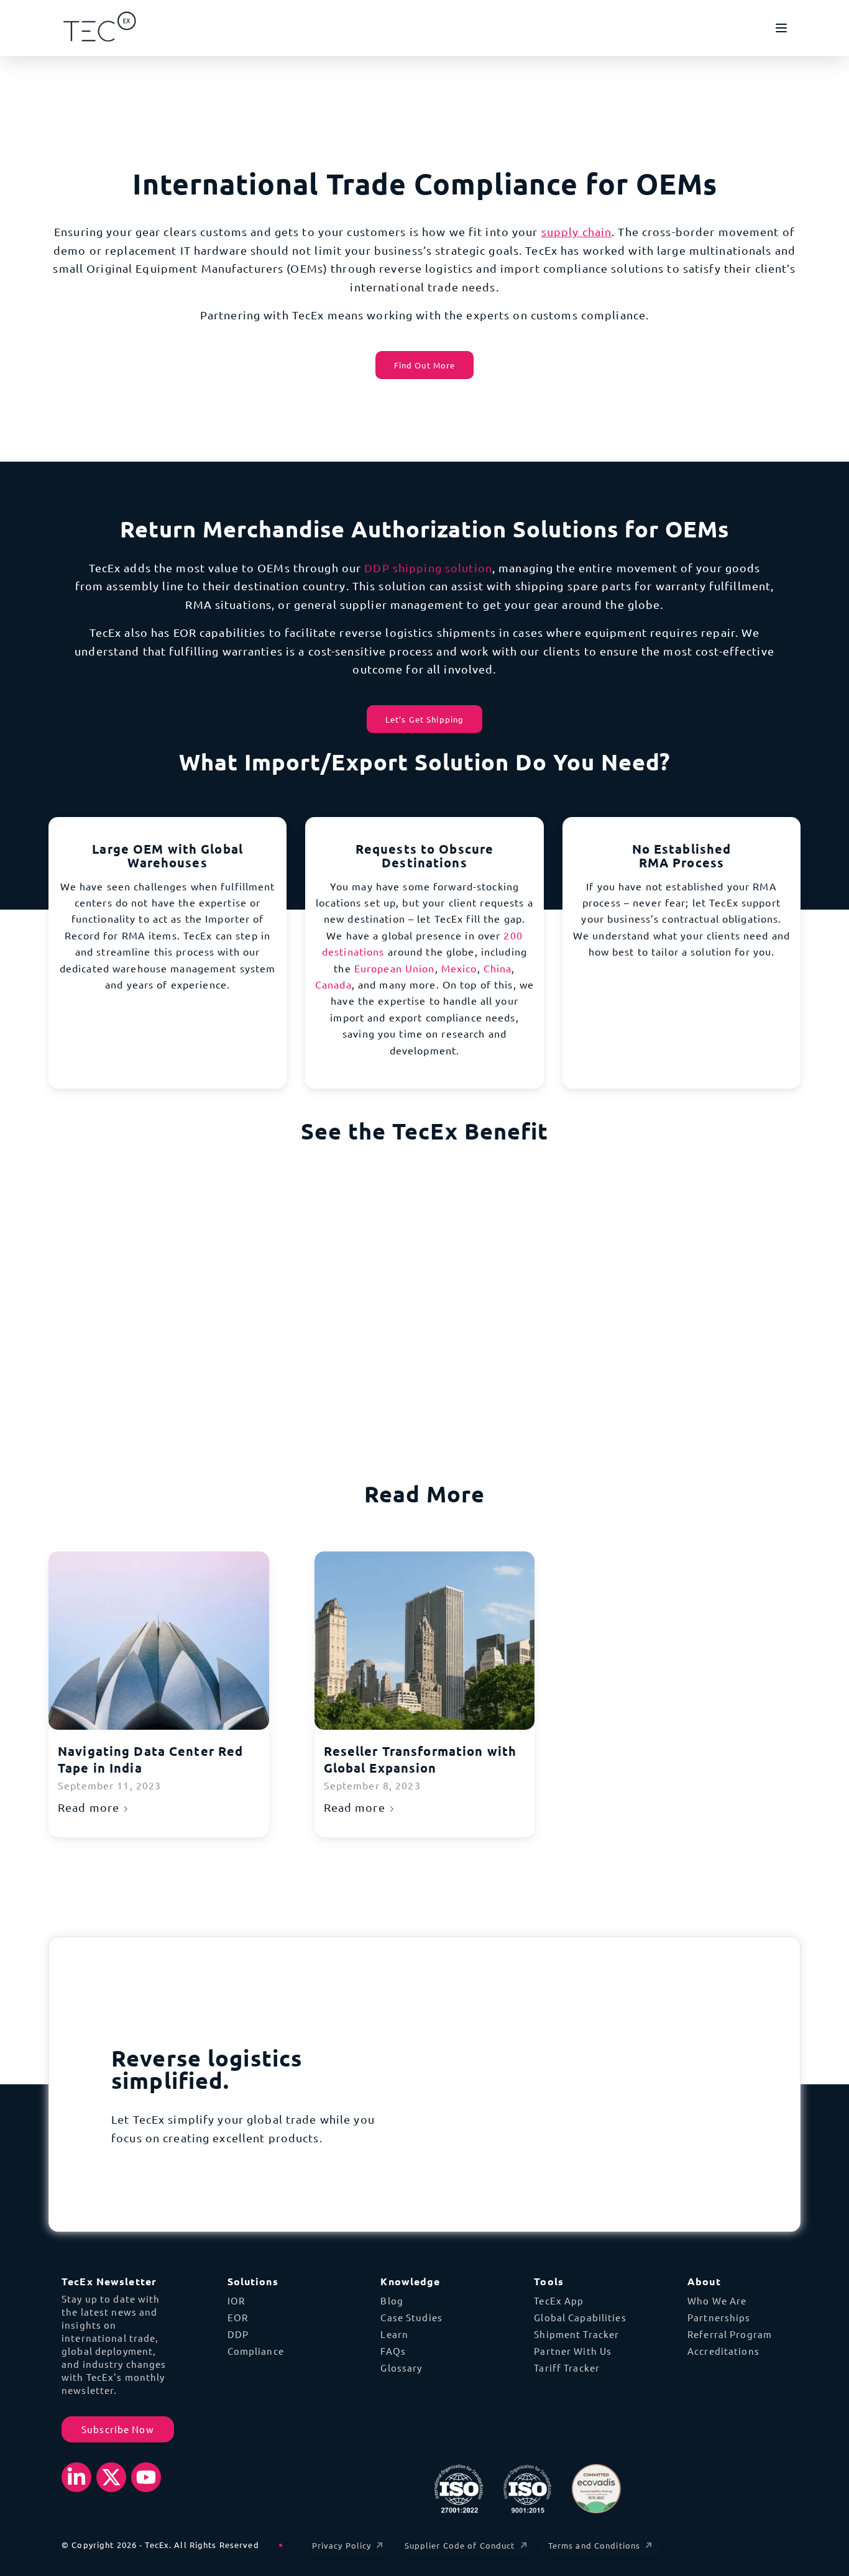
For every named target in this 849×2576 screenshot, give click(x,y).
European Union (395, 968)
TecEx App (559, 2300)
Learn (394, 2334)
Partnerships (719, 2317)
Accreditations (723, 2351)
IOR (236, 2300)
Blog (392, 2300)
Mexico (459, 968)
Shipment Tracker (576, 2334)
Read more (89, 1807)
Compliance (256, 2351)
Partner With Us (573, 2351)
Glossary (401, 2368)
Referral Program (730, 2334)
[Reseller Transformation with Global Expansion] (425, 1641)
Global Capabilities (580, 2317)
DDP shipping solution (428, 568)
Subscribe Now (118, 2429)
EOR (238, 2317)
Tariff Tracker (567, 2368)
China (498, 968)
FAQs (393, 2351)
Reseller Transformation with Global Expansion (420, 1760)
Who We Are (717, 2300)
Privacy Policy (342, 2545)
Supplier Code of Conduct (460, 2545)
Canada (333, 984)
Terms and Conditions (594, 2545)
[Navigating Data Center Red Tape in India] (159, 1641)
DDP (238, 2334)
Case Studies (411, 2317)
